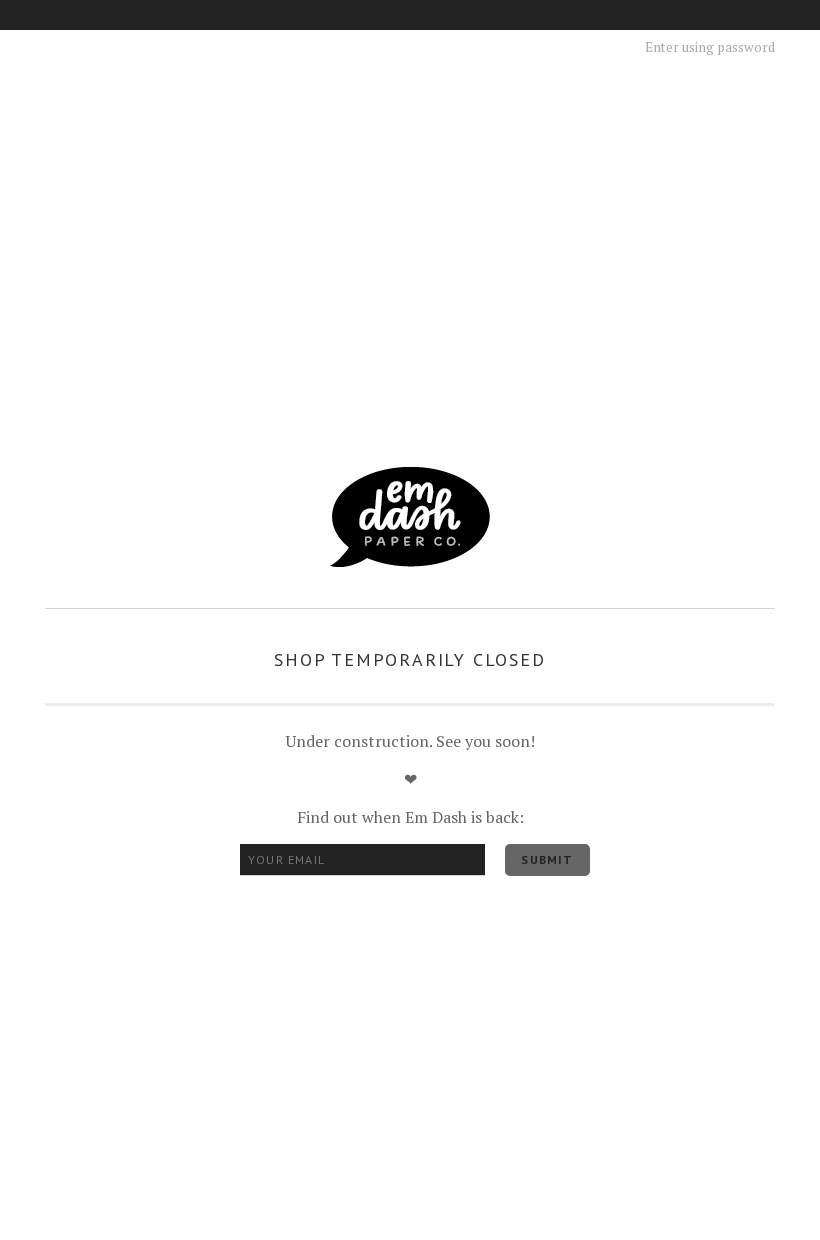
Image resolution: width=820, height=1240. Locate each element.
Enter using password (710, 47)
